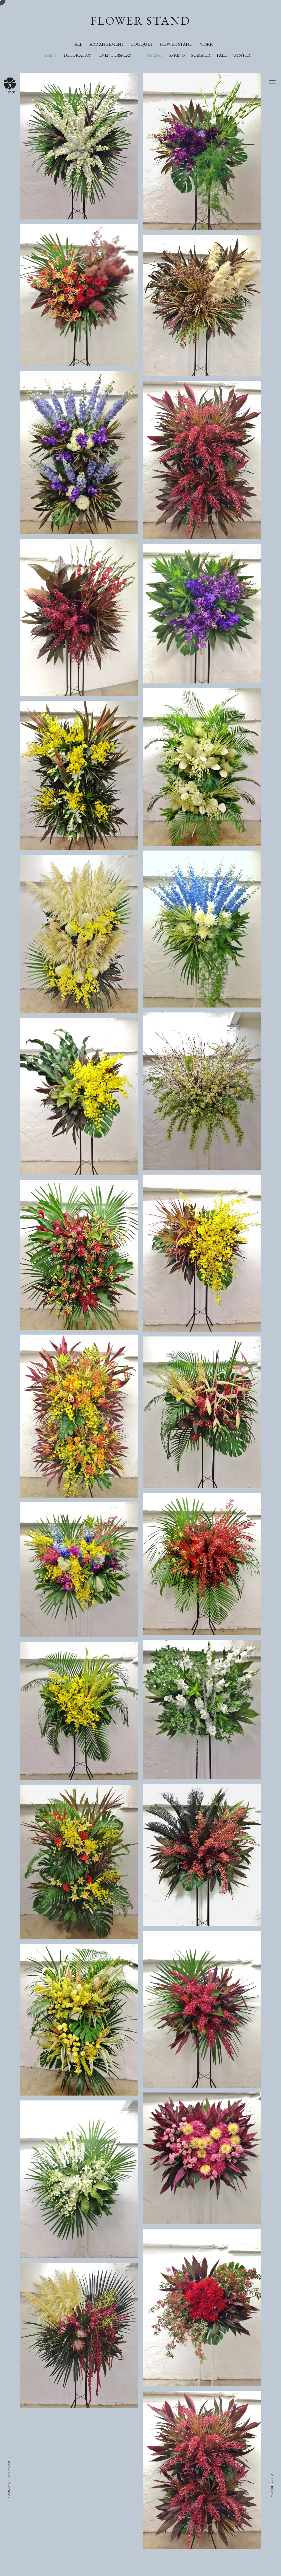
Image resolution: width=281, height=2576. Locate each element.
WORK (206, 44)
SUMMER (201, 55)
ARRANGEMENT (107, 44)
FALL (222, 55)
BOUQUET (142, 44)
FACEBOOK (9, 2491)
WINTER (242, 55)
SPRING (177, 55)
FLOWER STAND (176, 44)
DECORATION (78, 55)
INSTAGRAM (9, 2469)
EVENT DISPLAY (115, 55)
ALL (78, 44)
